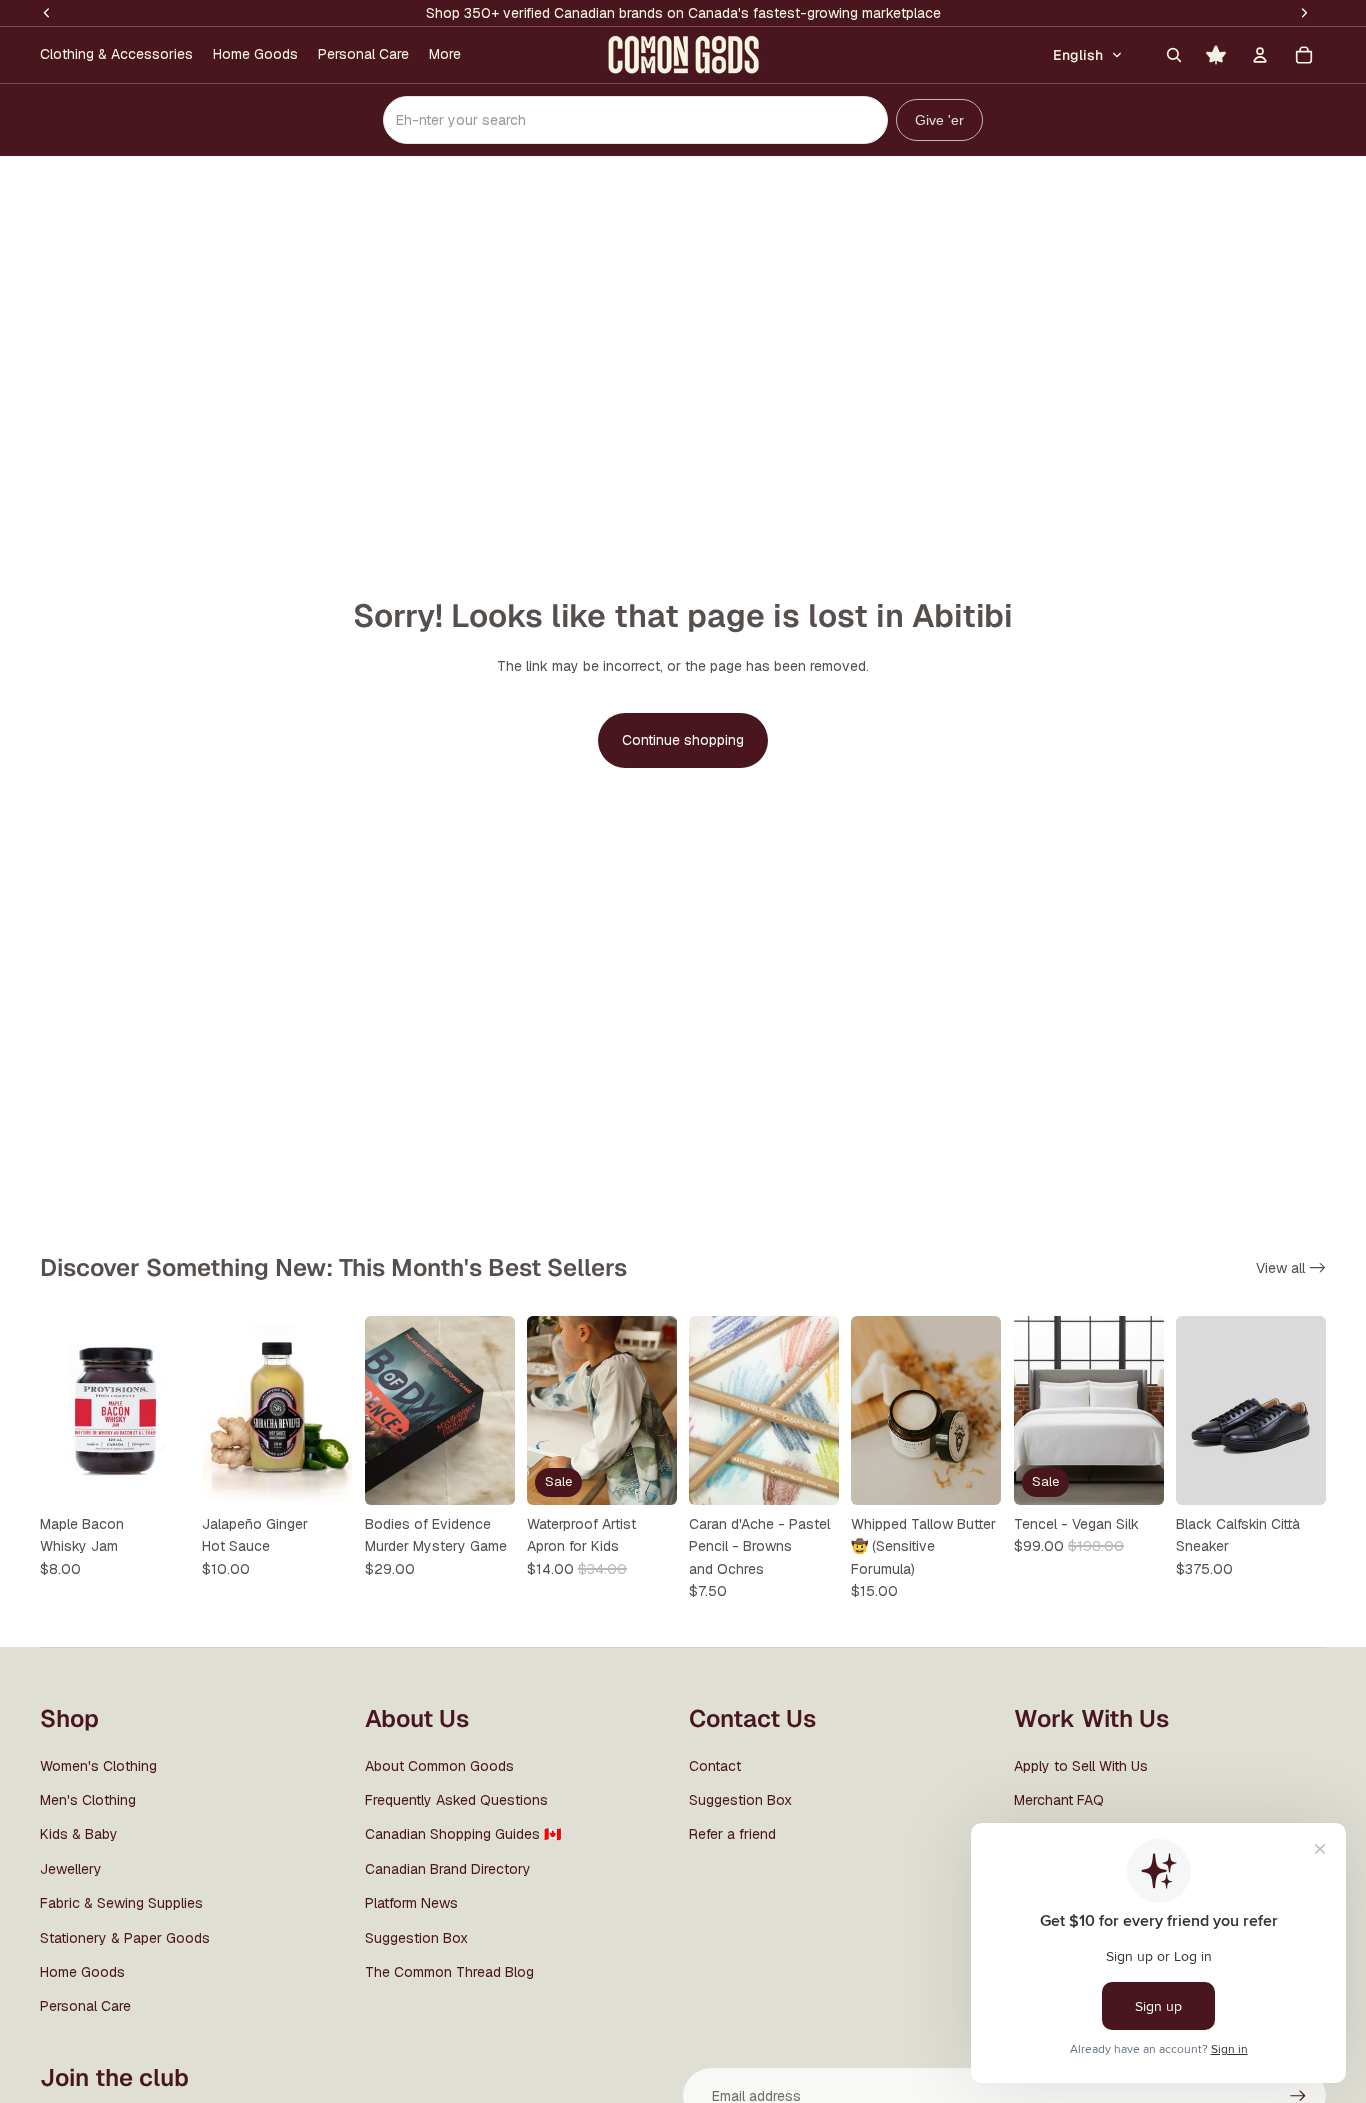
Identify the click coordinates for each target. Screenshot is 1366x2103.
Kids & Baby (79, 1834)
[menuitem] (116, 55)
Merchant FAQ (1059, 1800)
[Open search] (1174, 55)
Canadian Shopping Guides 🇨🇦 (463, 1834)
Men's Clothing (88, 1800)
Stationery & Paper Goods (125, 1938)
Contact (715, 1766)
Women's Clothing (98, 1766)
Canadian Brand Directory (448, 1869)
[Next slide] (499, 1410)
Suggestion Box (416, 1938)
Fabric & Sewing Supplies (121, 1903)
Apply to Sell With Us (1081, 1766)
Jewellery (71, 1869)
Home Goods (82, 1972)
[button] (1088, 55)
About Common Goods (439, 1766)
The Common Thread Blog (449, 1972)
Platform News (411, 1903)
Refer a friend (732, 1834)
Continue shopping (683, 740)
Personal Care (85, 2006)
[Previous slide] (380, 1410)
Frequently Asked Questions (456, 1800)
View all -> (1291, 1268)
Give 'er (939, 120)
